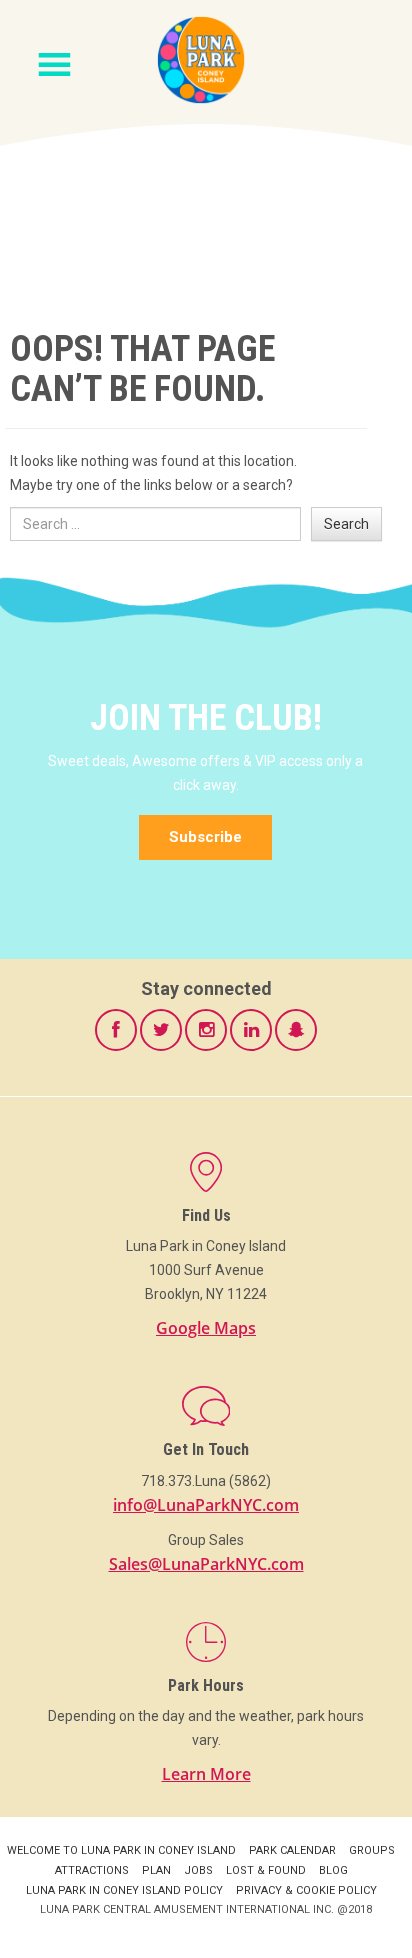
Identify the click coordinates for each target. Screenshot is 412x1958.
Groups (372, 1850)
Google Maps (206, 1328)
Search (346, 524)
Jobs (198, 1870)
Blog (333, 1870)
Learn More (206, 1774)
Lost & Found (266, 1870)
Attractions (92, 1870)
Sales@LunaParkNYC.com (206, 1564)
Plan (156, 1870)
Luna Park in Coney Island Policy (124, 1890)
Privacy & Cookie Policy (306, 1890)
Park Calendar (292, 1850)
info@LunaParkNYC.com (206, 1505)
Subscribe (205, 837)
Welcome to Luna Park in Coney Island (121, 1850)
